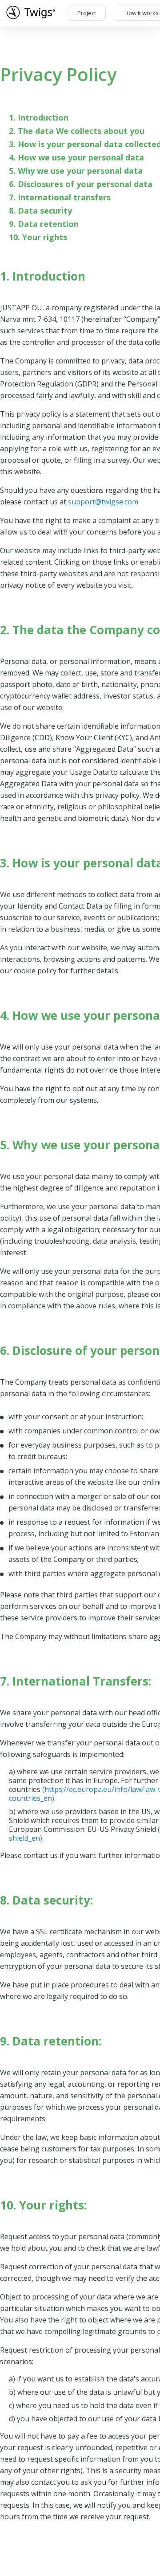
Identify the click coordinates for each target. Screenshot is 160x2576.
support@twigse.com (103, 502)
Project (87, 13)
